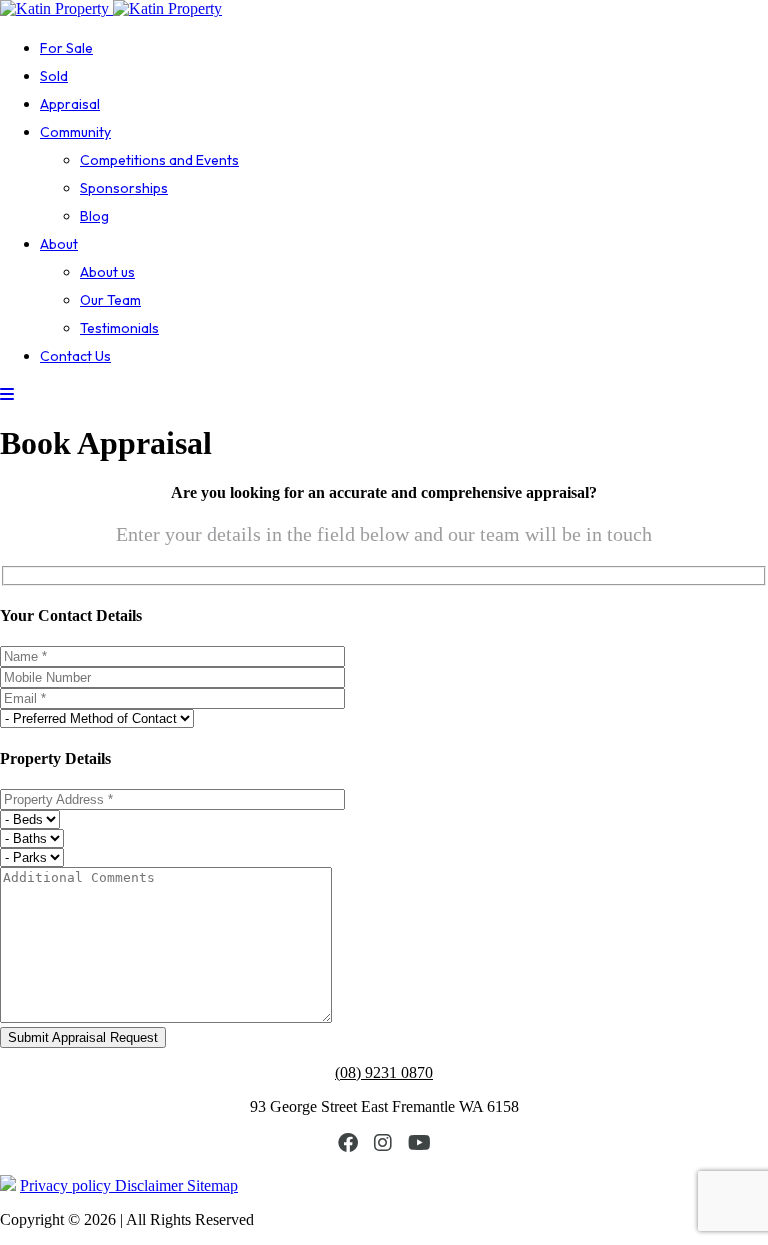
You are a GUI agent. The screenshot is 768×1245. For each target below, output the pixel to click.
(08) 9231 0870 (384, 1072)
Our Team (110, 300)
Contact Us (75, 356)
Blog (94, 216)
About (59, 244)
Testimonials (119, 328)
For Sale (66, 48)
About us (107, 272)
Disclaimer (151, 1185)
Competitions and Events (159, 160)
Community (75, 132)
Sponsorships (124, 188)
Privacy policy (67, 1185)
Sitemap (212, 1185)
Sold (54, 76)
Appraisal (70, 104)
